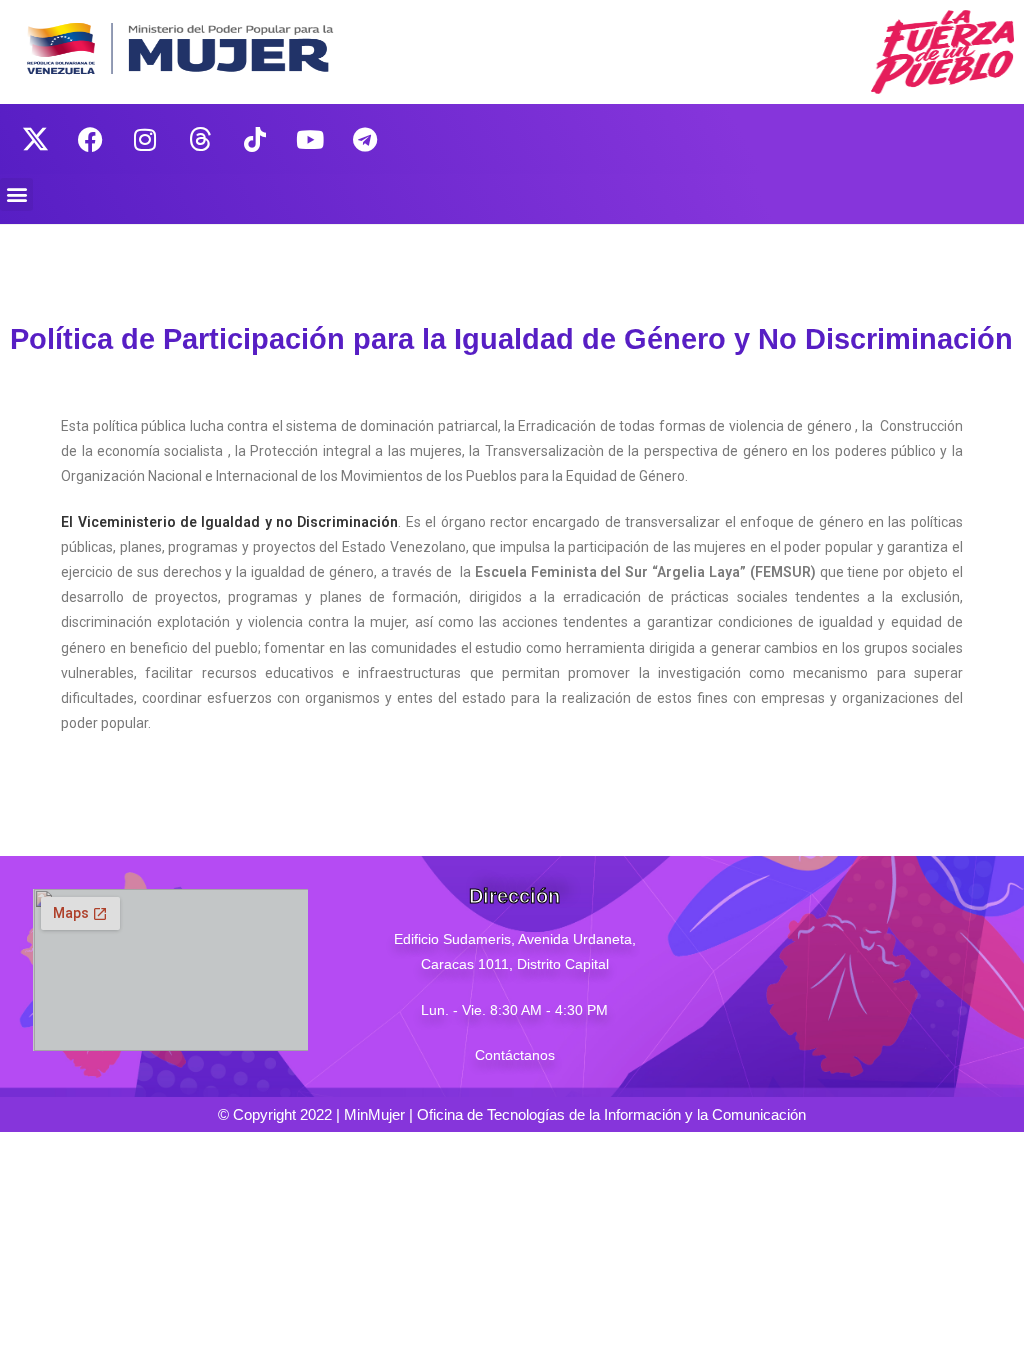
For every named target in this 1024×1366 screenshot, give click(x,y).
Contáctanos (515, 1055)
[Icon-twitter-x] (35, 139)
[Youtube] (310, 139)
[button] (16, 194)
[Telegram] (365, 139)
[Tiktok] (255, 139)
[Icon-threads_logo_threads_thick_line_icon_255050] (200, 139)
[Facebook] (90, 139)
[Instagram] (145, 139)
